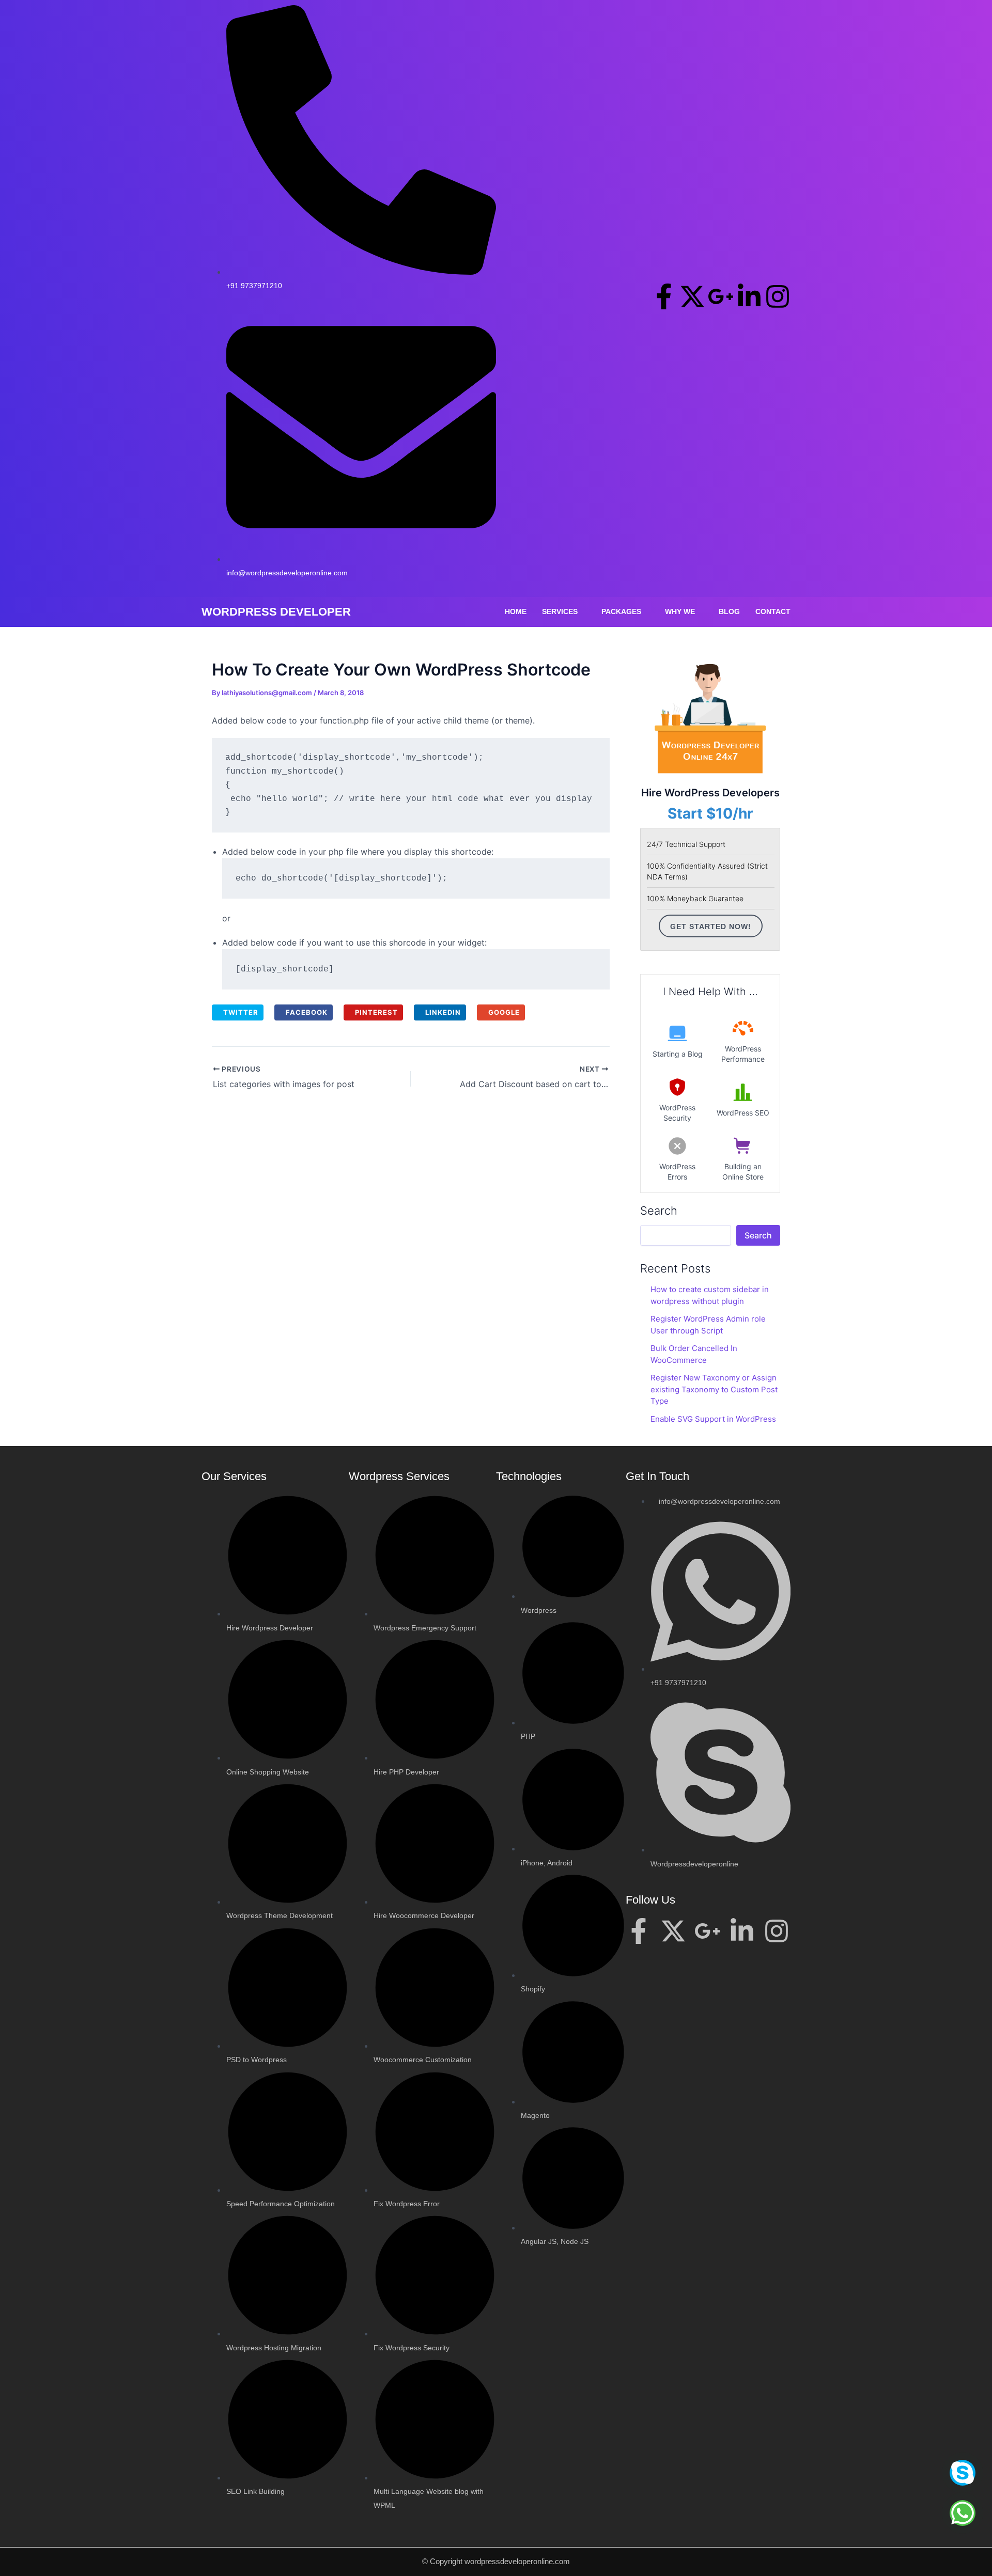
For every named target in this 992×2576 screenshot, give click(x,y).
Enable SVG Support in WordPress (713, 1419)
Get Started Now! (711, 926)
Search (659, 1211)
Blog (729, 611)
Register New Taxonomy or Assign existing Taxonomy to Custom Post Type (714, 1389)
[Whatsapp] (963, 2513)
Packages (621, 611)
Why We (680, 611)
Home (516, 611)
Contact (773, 611)
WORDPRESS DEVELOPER (276, 612)
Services (560, 611)
